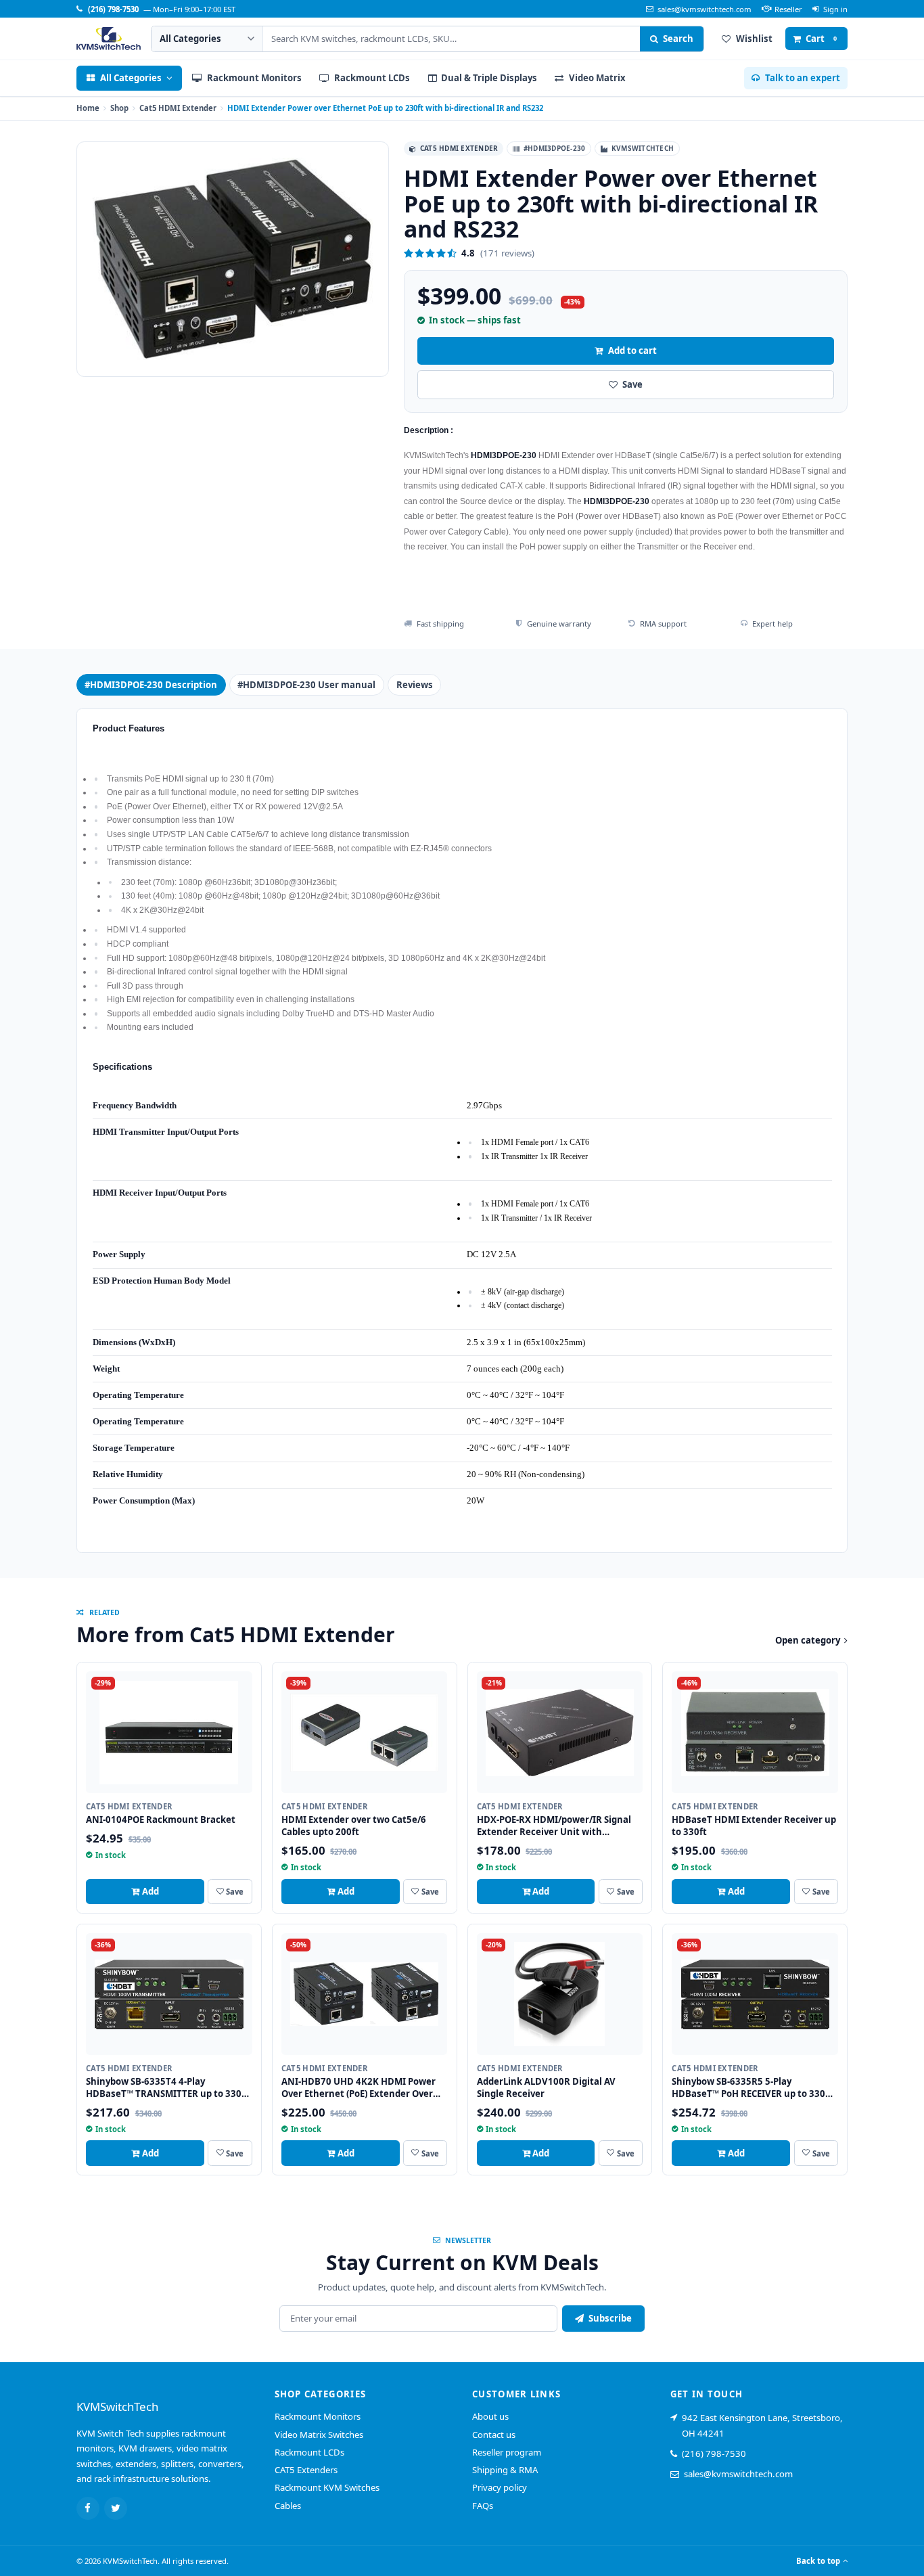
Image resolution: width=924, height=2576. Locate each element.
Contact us (494, 2435)
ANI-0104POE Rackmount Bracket (161, 1820)
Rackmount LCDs (309, 2452)
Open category (808, 1640)
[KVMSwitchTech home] (109, 39)
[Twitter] (116, 2508)
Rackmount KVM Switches (327, 2487)
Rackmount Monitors (318, 2416)
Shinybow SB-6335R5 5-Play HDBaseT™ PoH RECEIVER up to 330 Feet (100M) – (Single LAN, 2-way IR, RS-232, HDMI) (749, 2100)
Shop (119, 108)
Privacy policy (500, 2487)
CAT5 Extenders (306, 2470)
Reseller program (507, 2452)
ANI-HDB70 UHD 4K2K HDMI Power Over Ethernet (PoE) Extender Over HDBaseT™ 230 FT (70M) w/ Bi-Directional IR (359, 2100)
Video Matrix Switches (319, 2435)
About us (490, 2416)
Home (88, 108)
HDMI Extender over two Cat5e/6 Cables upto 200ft (354, 1826)
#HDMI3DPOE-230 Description (151, 685)
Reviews (415, 685)
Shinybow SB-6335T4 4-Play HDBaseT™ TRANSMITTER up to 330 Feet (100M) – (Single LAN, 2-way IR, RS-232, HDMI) (164, 2100)
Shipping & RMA (505, 2470)
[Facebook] (88, 2508)
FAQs (483, 2506)
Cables (288, 2506)
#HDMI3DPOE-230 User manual (306, 685)
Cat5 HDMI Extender (178, 108)
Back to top (818, 2561)
